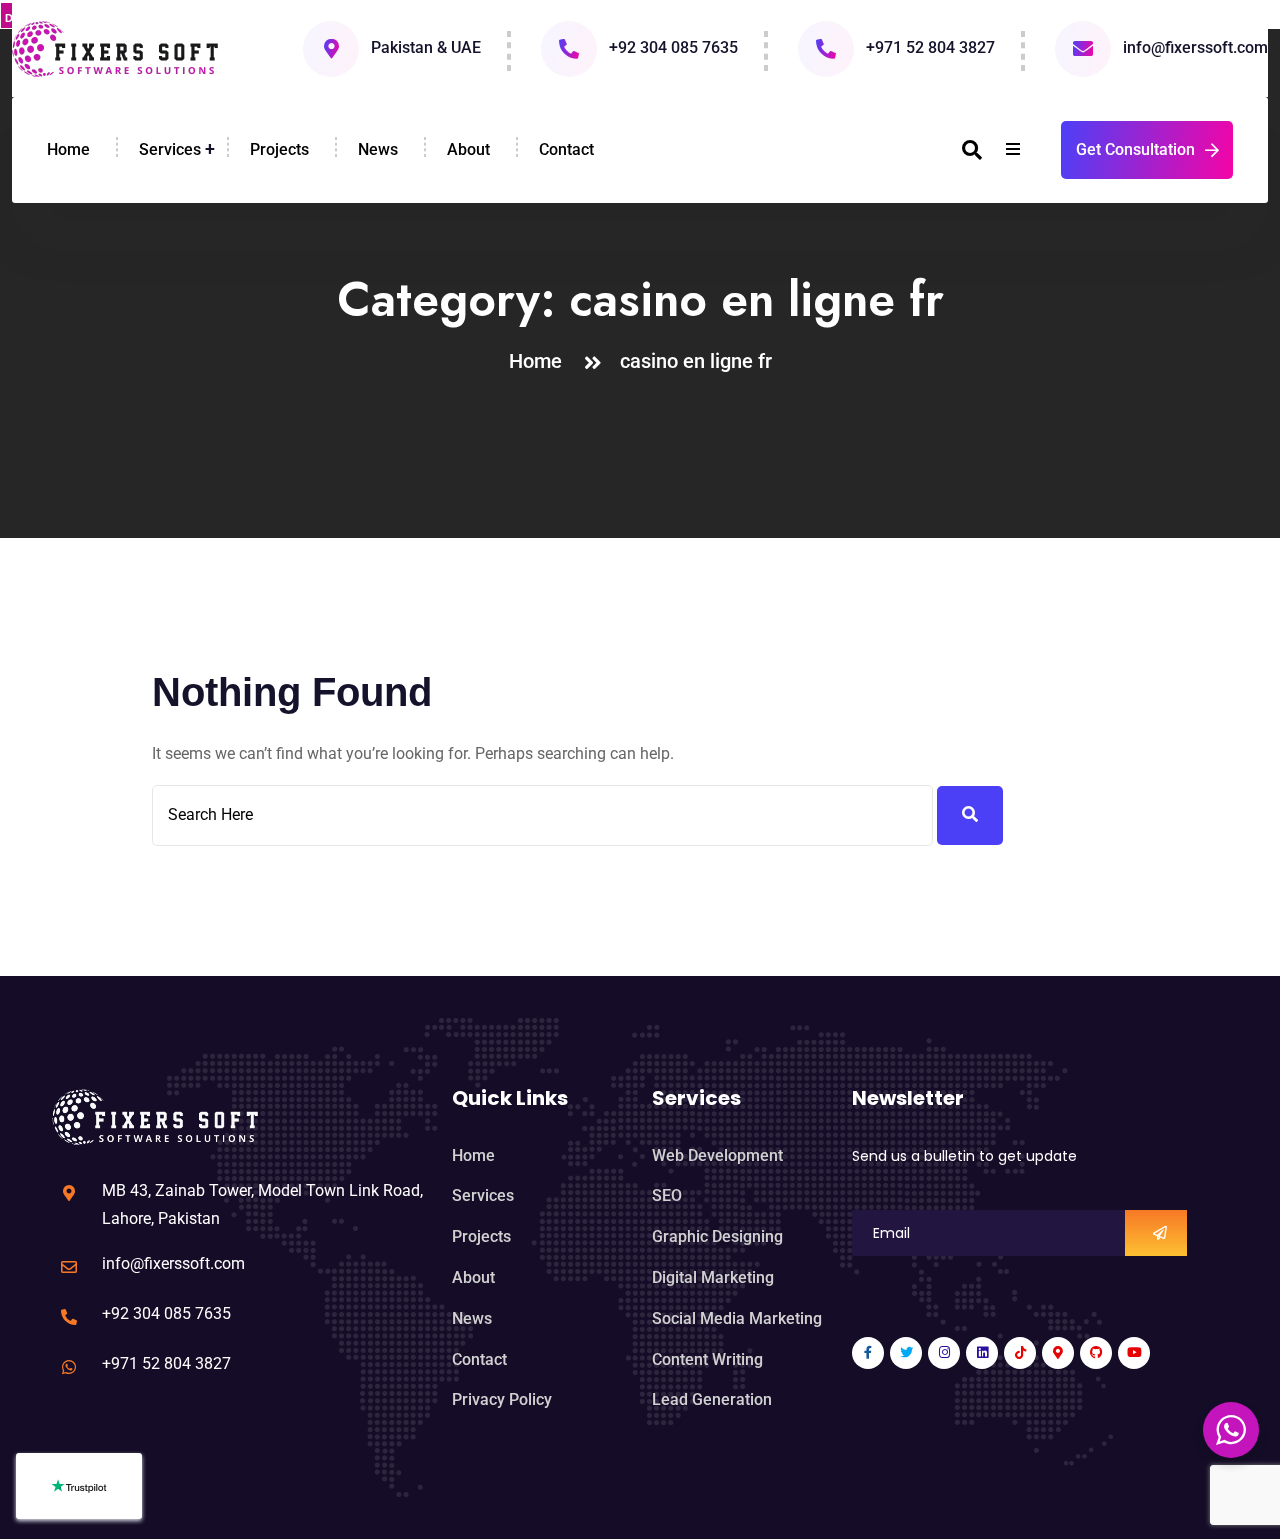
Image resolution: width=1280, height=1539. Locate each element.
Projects (279, 149)
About (468, 149)
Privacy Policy (502, 1399)
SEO (667, 1195)
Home (68, 149)
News (378, 149)
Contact (566, 149)
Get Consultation (1135, 149)
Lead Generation (712, 1399)
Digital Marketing (713, 1277)
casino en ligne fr (696, 361)
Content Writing (707, 1359)
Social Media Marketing (737, 1318)
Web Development (717, 1155)
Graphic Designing (717, 1236)
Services (170, 149)
